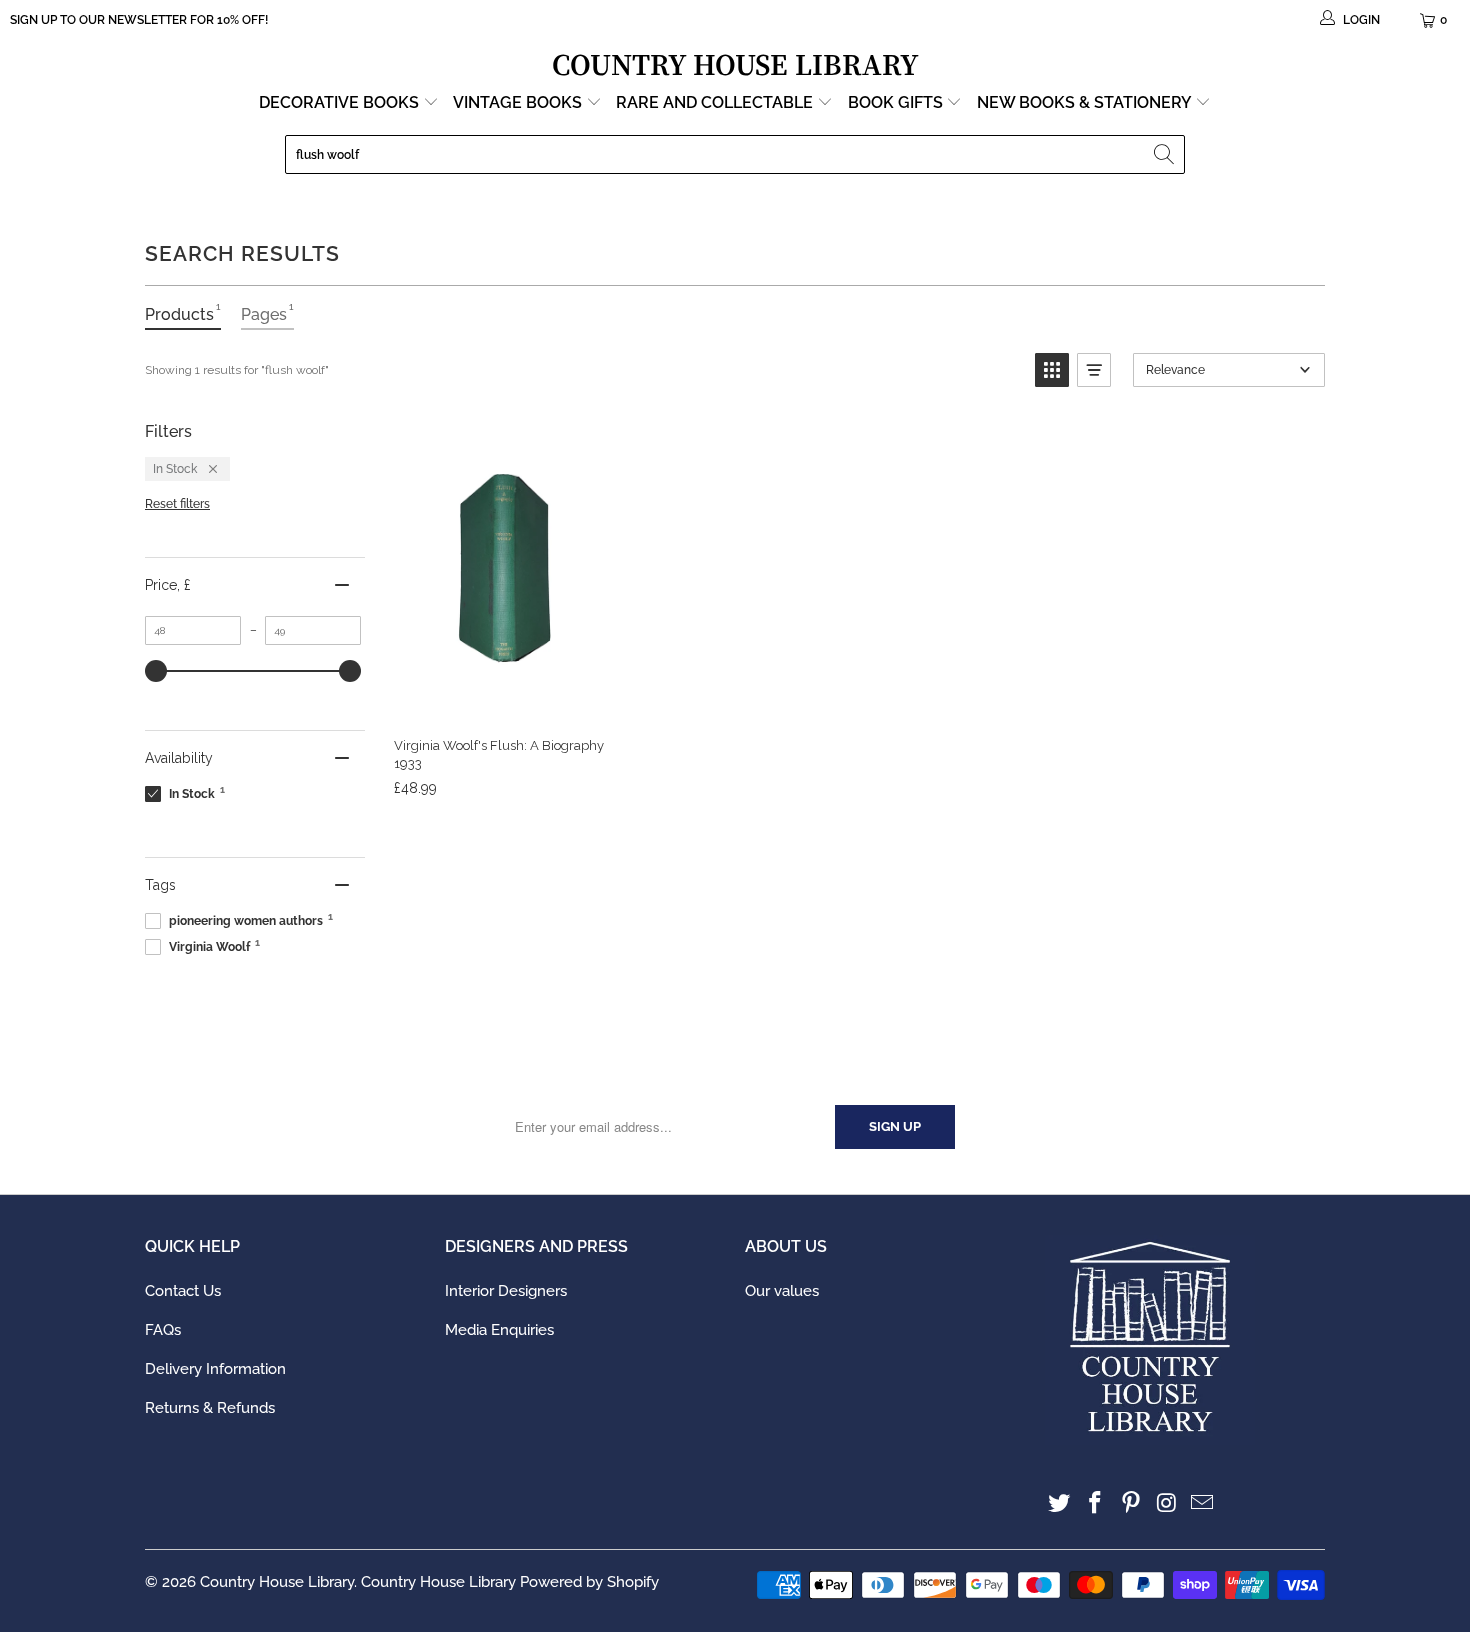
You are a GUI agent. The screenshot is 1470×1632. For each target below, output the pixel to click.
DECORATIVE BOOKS (341, 102)
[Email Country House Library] (1203, 1503)
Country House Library (277, 1582)
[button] (1052, 370)
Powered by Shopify (589, 1582)
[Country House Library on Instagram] (1167, 1503)
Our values (782, 1291)
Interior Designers (506, 1291)
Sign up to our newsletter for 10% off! (139, 20)
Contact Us (183, 1291)
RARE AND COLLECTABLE (716, 102)
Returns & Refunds (210, 1408)
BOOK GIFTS (897, 102)
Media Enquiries (499, 1330)
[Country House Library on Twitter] (1060, 1503)
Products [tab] (183, 312)
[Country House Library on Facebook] (1096, 1503)
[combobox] (735, 154)
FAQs (163, 1330)
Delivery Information (215, 1369)
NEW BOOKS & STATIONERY (1086, 102)
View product (499, 700)
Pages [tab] (267, 312)
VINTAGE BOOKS (517, 102)
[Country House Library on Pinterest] (1131, 1503)
